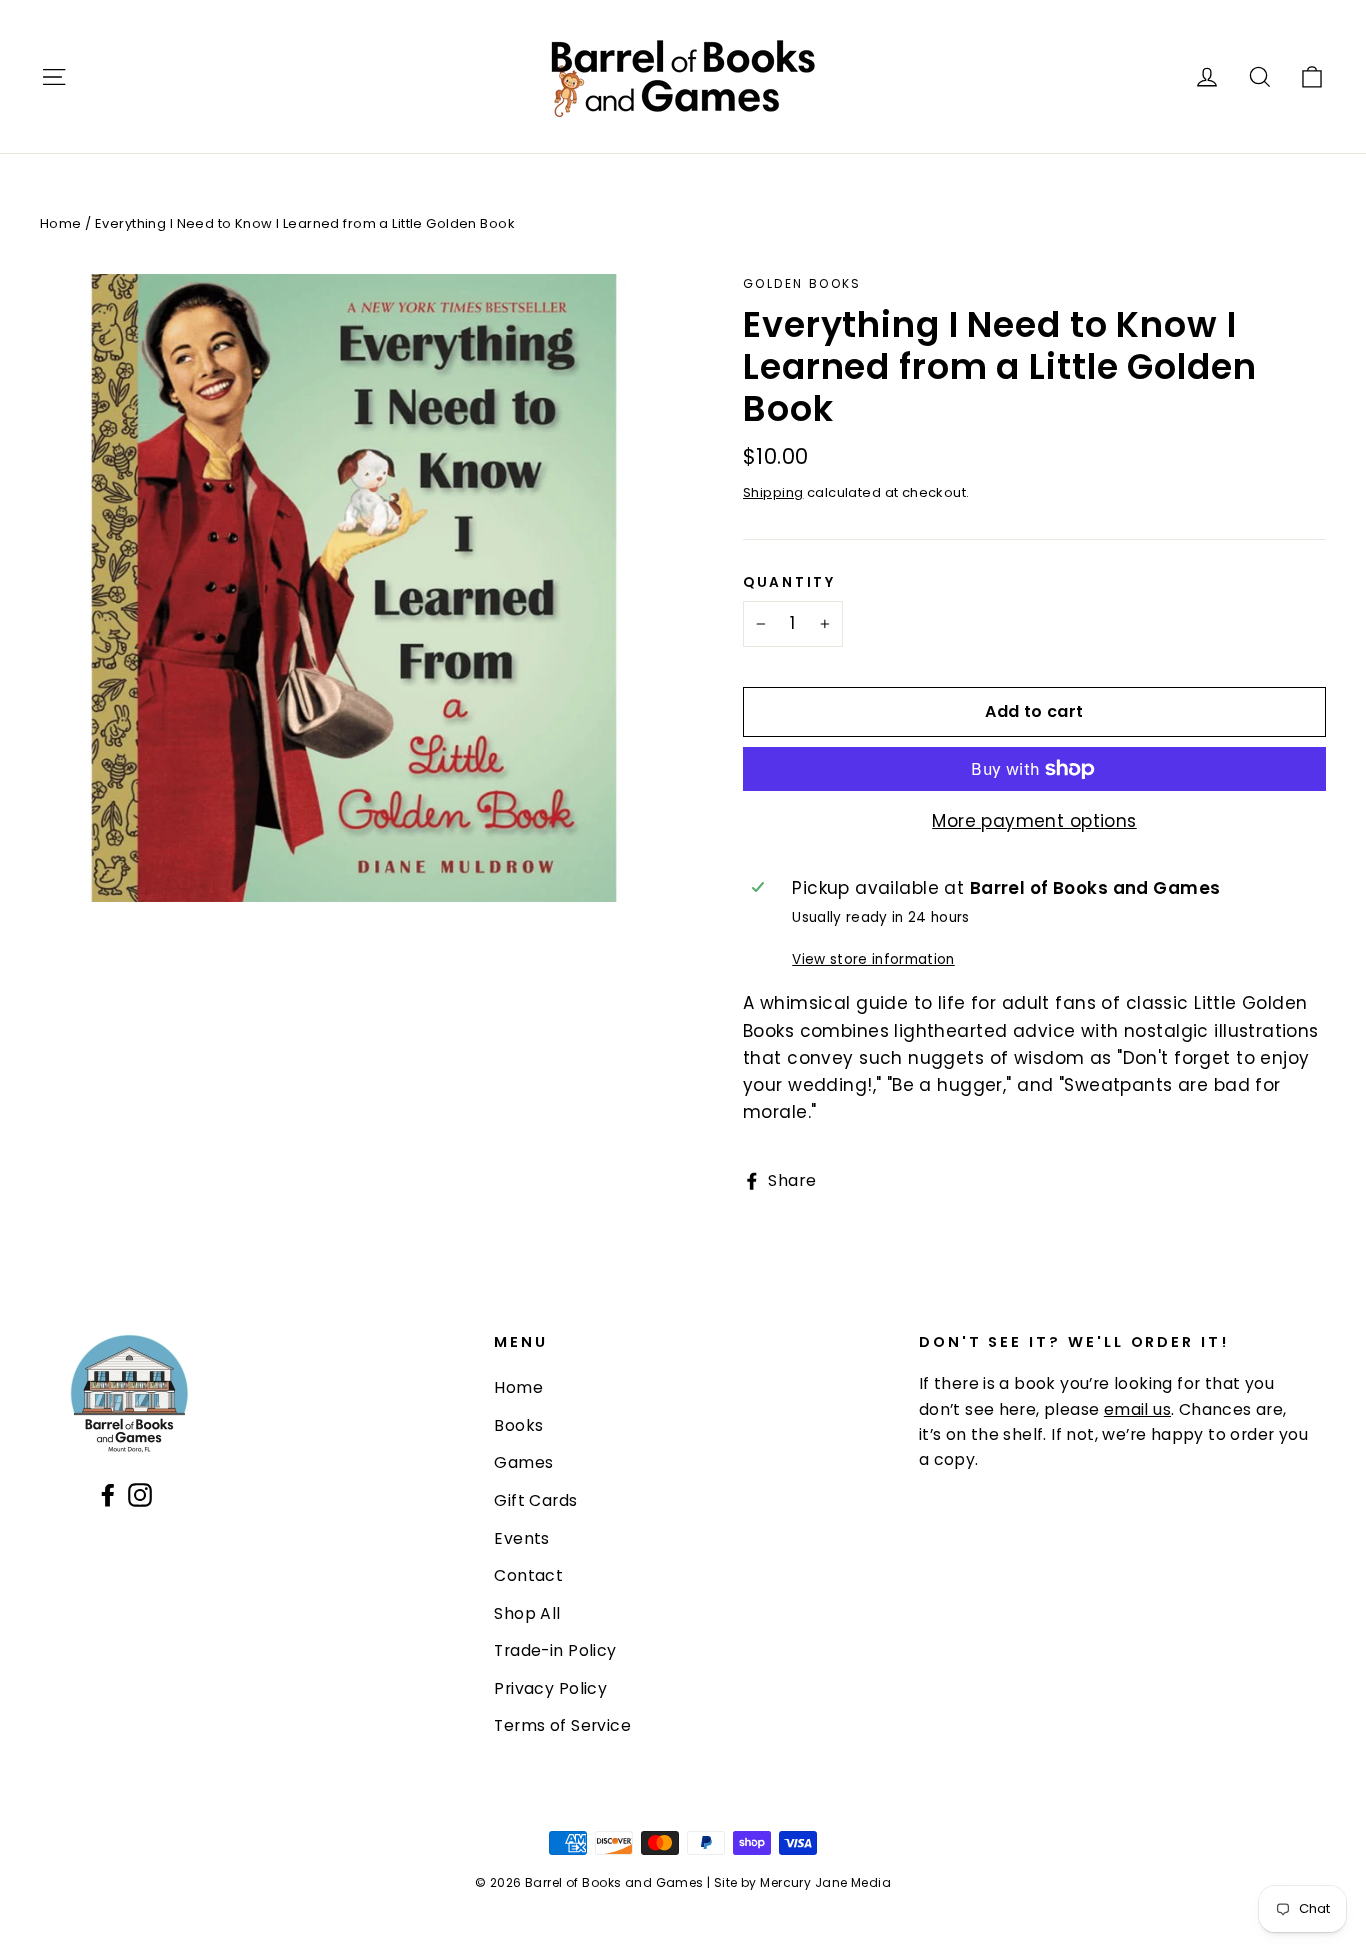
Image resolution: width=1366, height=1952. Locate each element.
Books (518, 1425)
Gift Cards (535, 1500)
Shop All (527, 1613)
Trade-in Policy (555, 1650)
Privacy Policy (550, 1688)
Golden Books (802, 283)
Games (523, 1462)
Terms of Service (562, 1725)
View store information (873, 959)
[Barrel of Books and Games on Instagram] (140, 1493)
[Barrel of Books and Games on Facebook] (108, 1493)
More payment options (1034, 821)
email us (1137, 1409)
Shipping (773, 492)
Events (522, 1538)
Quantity (789, 583)
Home (61, 223)
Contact (528, 1575)
